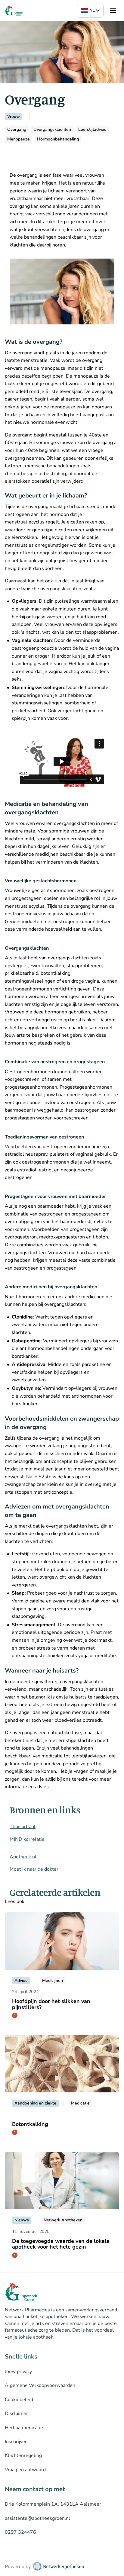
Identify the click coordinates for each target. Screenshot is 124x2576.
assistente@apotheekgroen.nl (37, 2518)
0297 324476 (20, 2532)
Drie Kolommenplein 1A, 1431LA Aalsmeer (53, 2504)
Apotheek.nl (23, 1857)
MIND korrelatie (27, 1839)
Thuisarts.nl (23, 1827)
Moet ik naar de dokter (34, 1869)
